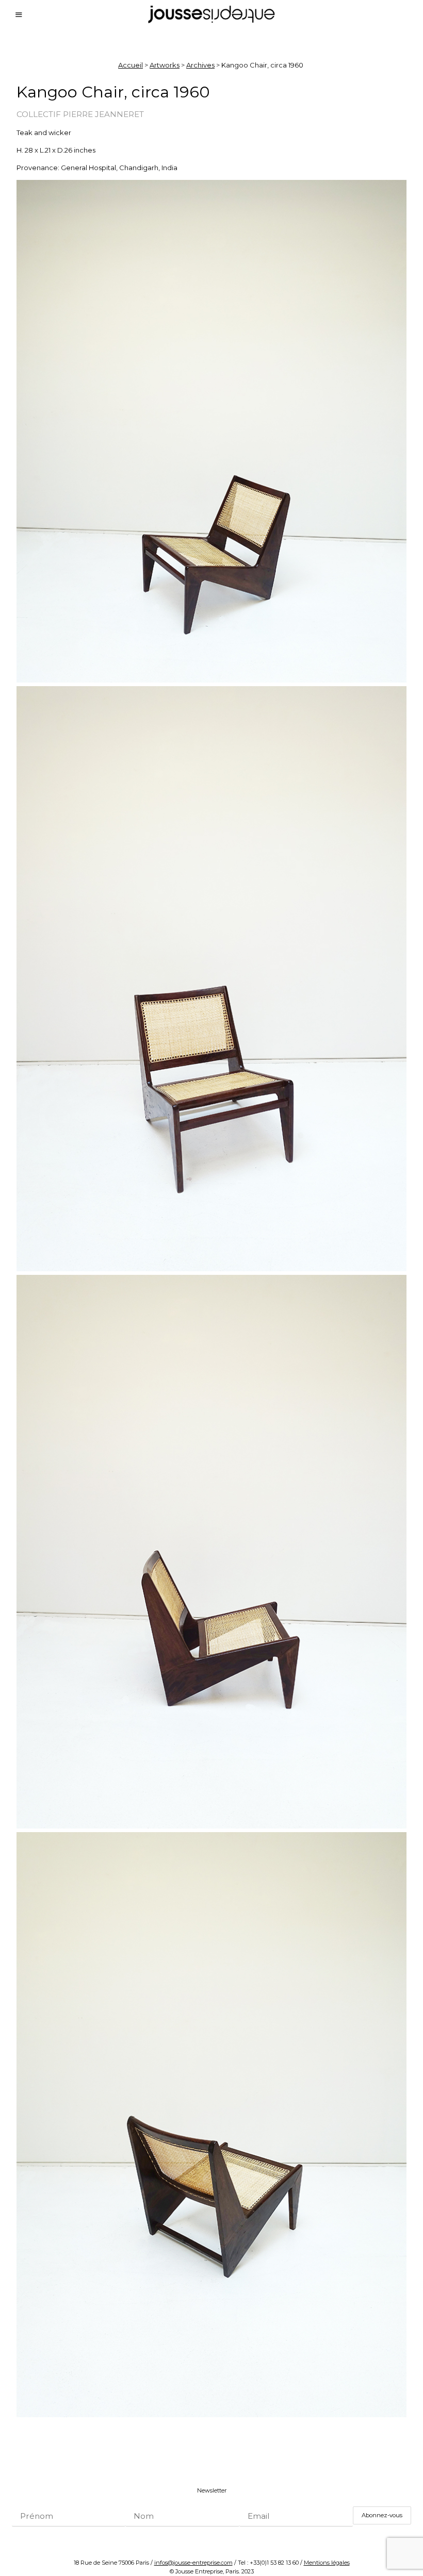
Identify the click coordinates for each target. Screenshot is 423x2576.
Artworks (165, 65)
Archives (200, 65)
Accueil (131, 65)
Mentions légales (327, 2563)
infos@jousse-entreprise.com (193, 2563)
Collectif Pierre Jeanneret (80, 114)
